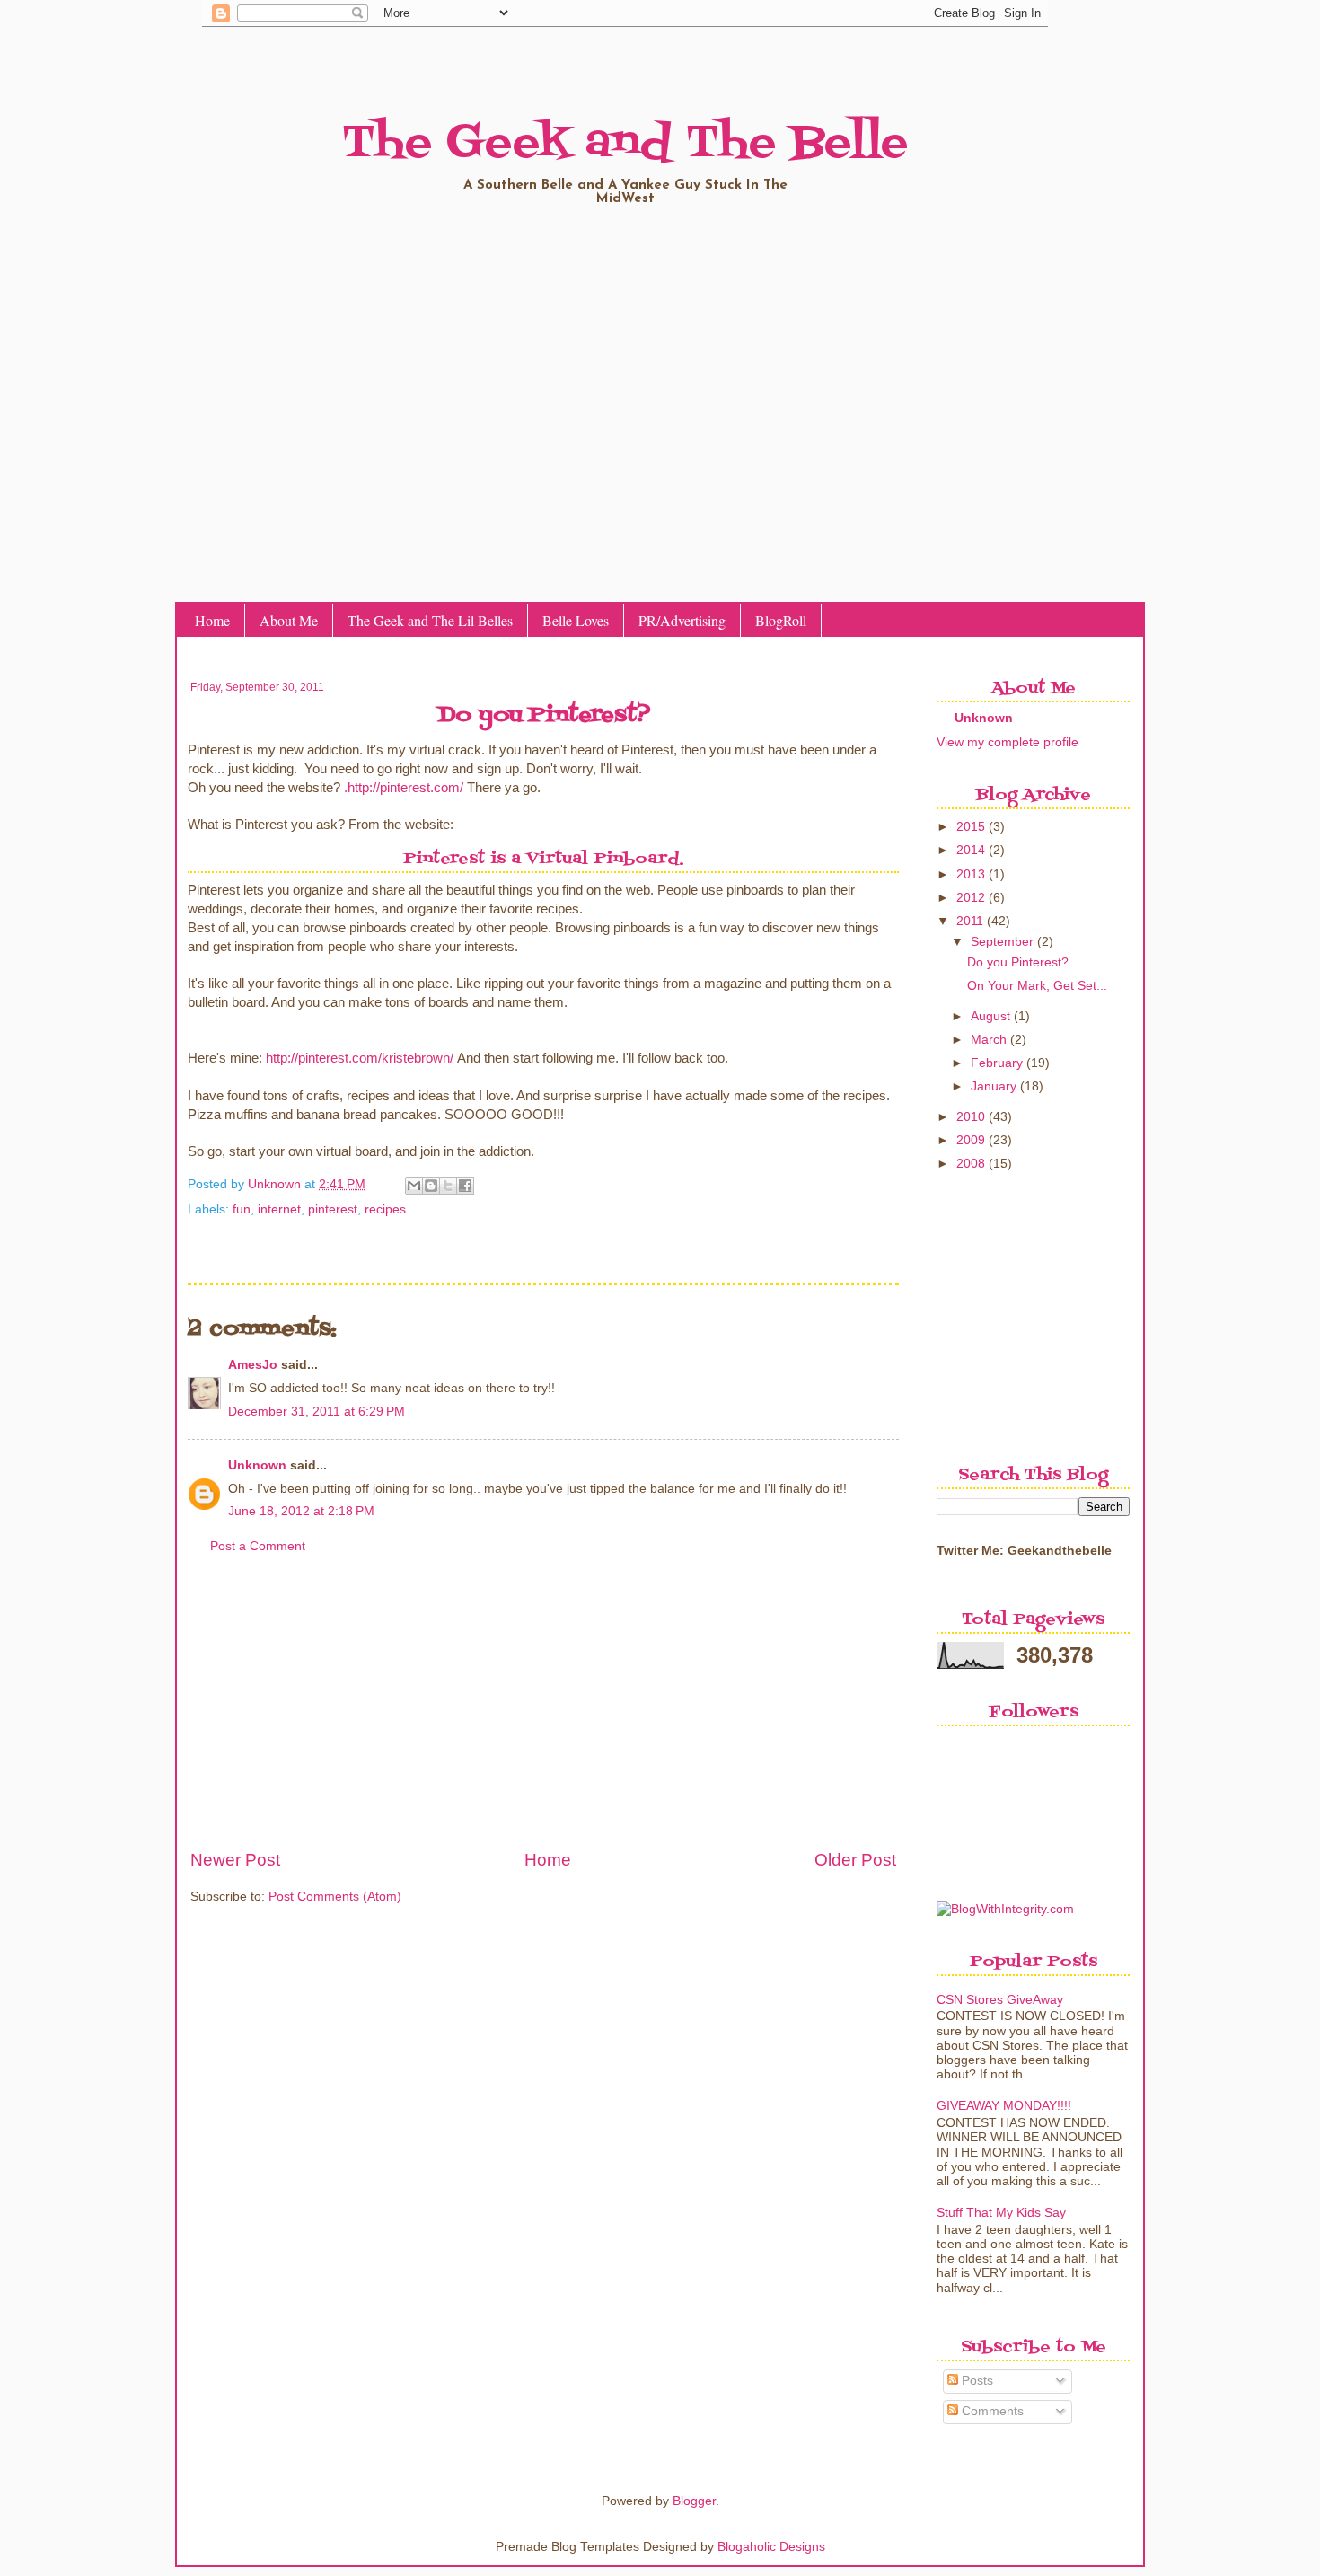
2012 (971, 898)
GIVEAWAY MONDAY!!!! (1004, 2106)
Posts (976, 2381)
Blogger (694, 2501)
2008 (971, 1164)
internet (279, 1209)
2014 (971, 850)
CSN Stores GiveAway (1000, 2000)
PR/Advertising (682, 620)
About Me (289, 620)
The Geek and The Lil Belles (430, 620)
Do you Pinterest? (1018, 962)
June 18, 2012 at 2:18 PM (301, 1511)
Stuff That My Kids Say (1001, 2213)
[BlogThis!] (431, 1186)
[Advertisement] (543, 1712)
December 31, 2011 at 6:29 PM (317, 1412)
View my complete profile (1008, 742)
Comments (991, 2411)
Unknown (276, 1184)
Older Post (855, 1860)
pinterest (333, 1209)
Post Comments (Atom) (335, 1897)
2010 (971, 1117)
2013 (971, 874)
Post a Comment (258, 1546)
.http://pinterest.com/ (404, 788)
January (994, 1086)
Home (212, 620)
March (989, 1040)
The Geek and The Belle (625, 144)
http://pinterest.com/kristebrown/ (360, 1058)
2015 (971, 827)
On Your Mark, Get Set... (1037, 986)
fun (242, 1209)
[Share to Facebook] (465, 1186)
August (990, 1016)
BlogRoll (781, 620)
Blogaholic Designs (771, 2547)
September (1002, 942)
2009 (971, 1140)
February (997, 1063)
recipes (385, 1209)
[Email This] (414, 1186)
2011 (970, 921)
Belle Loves (576, 620)
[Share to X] (448, 1186)
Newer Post (235, 1860)
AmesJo (253, 1365)
